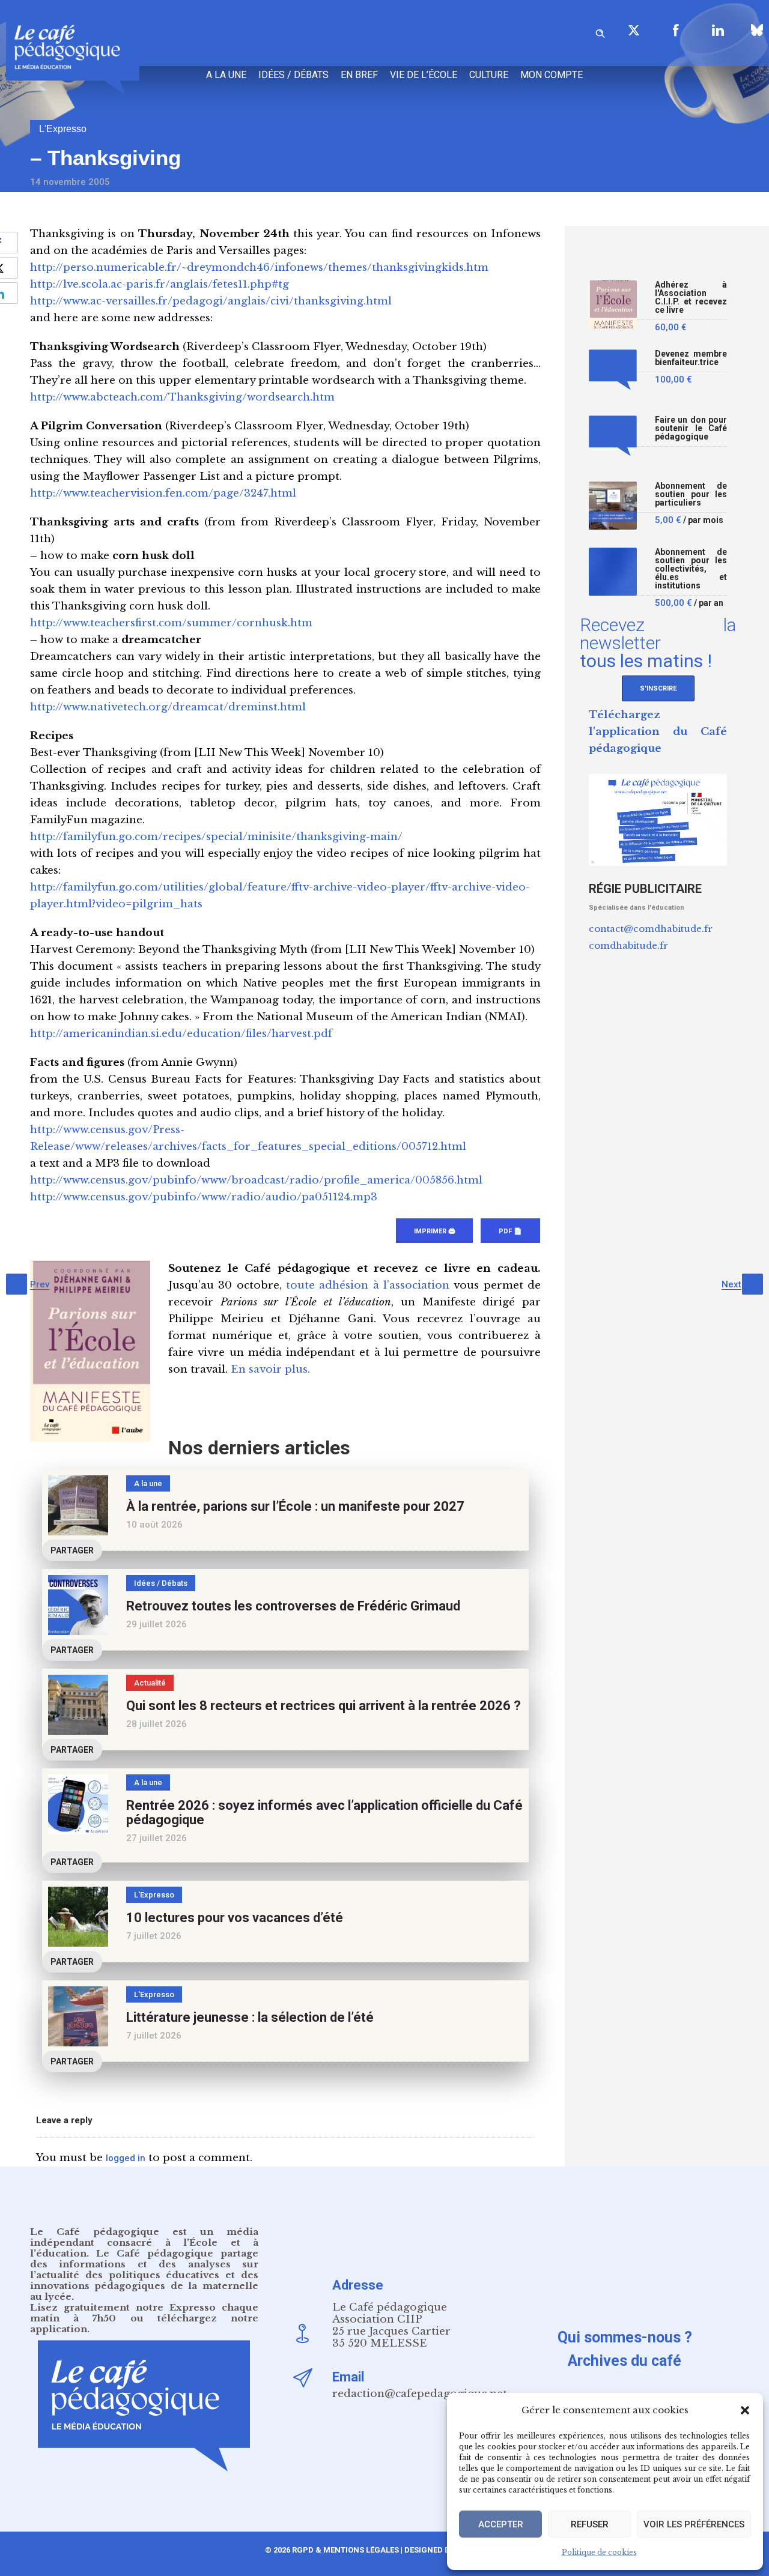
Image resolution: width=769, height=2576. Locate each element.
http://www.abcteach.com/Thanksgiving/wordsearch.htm (182, 397)
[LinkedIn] (718, 30)
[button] (745, 2410)
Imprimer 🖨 (434, 1231)
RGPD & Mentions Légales (345, 2550)
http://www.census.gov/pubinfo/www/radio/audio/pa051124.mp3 (204, 1197)
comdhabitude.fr (628, 945)
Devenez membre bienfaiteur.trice (691, 358)
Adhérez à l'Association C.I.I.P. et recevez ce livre (691, 298)
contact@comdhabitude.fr (651, 929)
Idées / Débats (293, 75)
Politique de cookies (599, 2552)
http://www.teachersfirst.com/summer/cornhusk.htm (171, 623)
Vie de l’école (424, 75)
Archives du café (625, 2361)
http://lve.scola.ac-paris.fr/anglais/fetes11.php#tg (160, 284)
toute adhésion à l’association (368, 1285)
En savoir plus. (270, 1369)
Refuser (590, 2524)
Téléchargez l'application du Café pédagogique (658, 732)
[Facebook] (676, 30)
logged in (126, 2158)
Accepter (501, 2524)
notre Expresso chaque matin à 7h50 (144, 2313)
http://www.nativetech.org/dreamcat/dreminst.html (168, 707)
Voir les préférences (694, 2524)
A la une (226, 75)
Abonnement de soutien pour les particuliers (691, 494)
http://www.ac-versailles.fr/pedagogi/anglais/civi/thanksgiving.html (211, 301)
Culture (489, 75)
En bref (359, 75)
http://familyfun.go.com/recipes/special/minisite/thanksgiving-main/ (216, 837)
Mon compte (552, 75)
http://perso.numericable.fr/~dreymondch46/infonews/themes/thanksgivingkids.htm (259, 268)
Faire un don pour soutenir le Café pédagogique (691, 428)
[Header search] (600, 32)
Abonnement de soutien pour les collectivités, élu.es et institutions (691, 569)
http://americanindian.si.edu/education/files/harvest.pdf (181, 1034)
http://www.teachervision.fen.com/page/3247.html (163, 493)
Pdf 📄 (510, 1231)
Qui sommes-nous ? (625, 2337)
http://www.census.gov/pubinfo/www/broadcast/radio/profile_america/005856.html (256, 1180)
